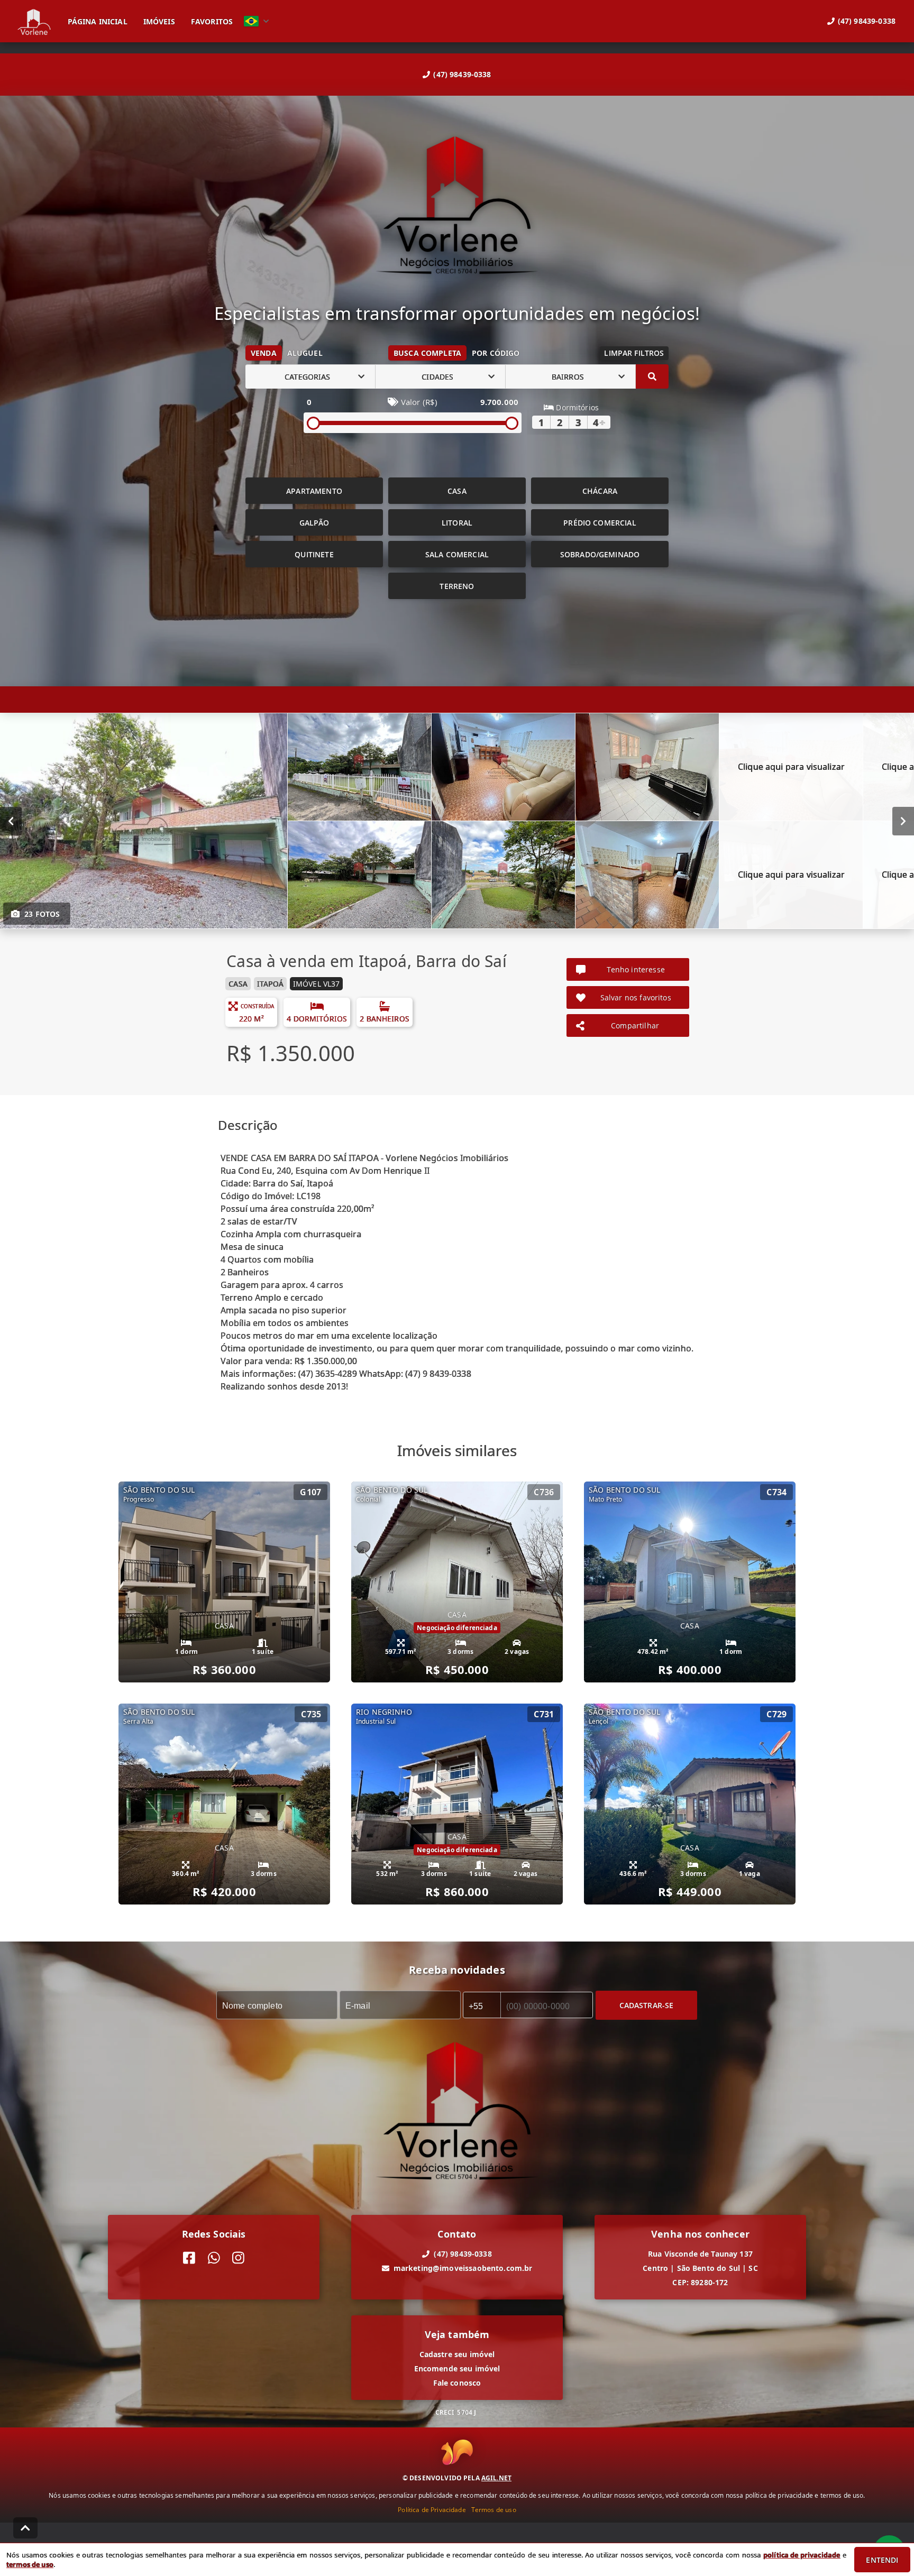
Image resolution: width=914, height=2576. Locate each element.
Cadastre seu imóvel (457, 2354)
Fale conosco (457, 2383)
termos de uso (30, 2564)
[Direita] (903, 821)
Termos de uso (494, 2509)
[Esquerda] (11, 821)
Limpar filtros (634, 353)
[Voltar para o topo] (25, 2528)
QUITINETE (314, 554)
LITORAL (457, 523)
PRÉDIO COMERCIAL (600, 523)
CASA (457, 491)
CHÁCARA (600, 491)
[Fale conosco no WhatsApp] (214, 2258)
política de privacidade (802, 2555)
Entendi (882, 2560)
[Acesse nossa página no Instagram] (238, 2258)
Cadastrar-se (647, 2005)
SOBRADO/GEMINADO (600, 554)
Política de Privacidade (432, 2509)
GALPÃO (314, 523)
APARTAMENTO (314, 491)
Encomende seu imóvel (457, 2368)
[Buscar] (652, 376)
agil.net (496, 2477)
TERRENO (457, 586)
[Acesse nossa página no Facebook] (189, 2258)
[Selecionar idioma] (257, 21)
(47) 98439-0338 (462, 74)
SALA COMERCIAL (457, 554)
